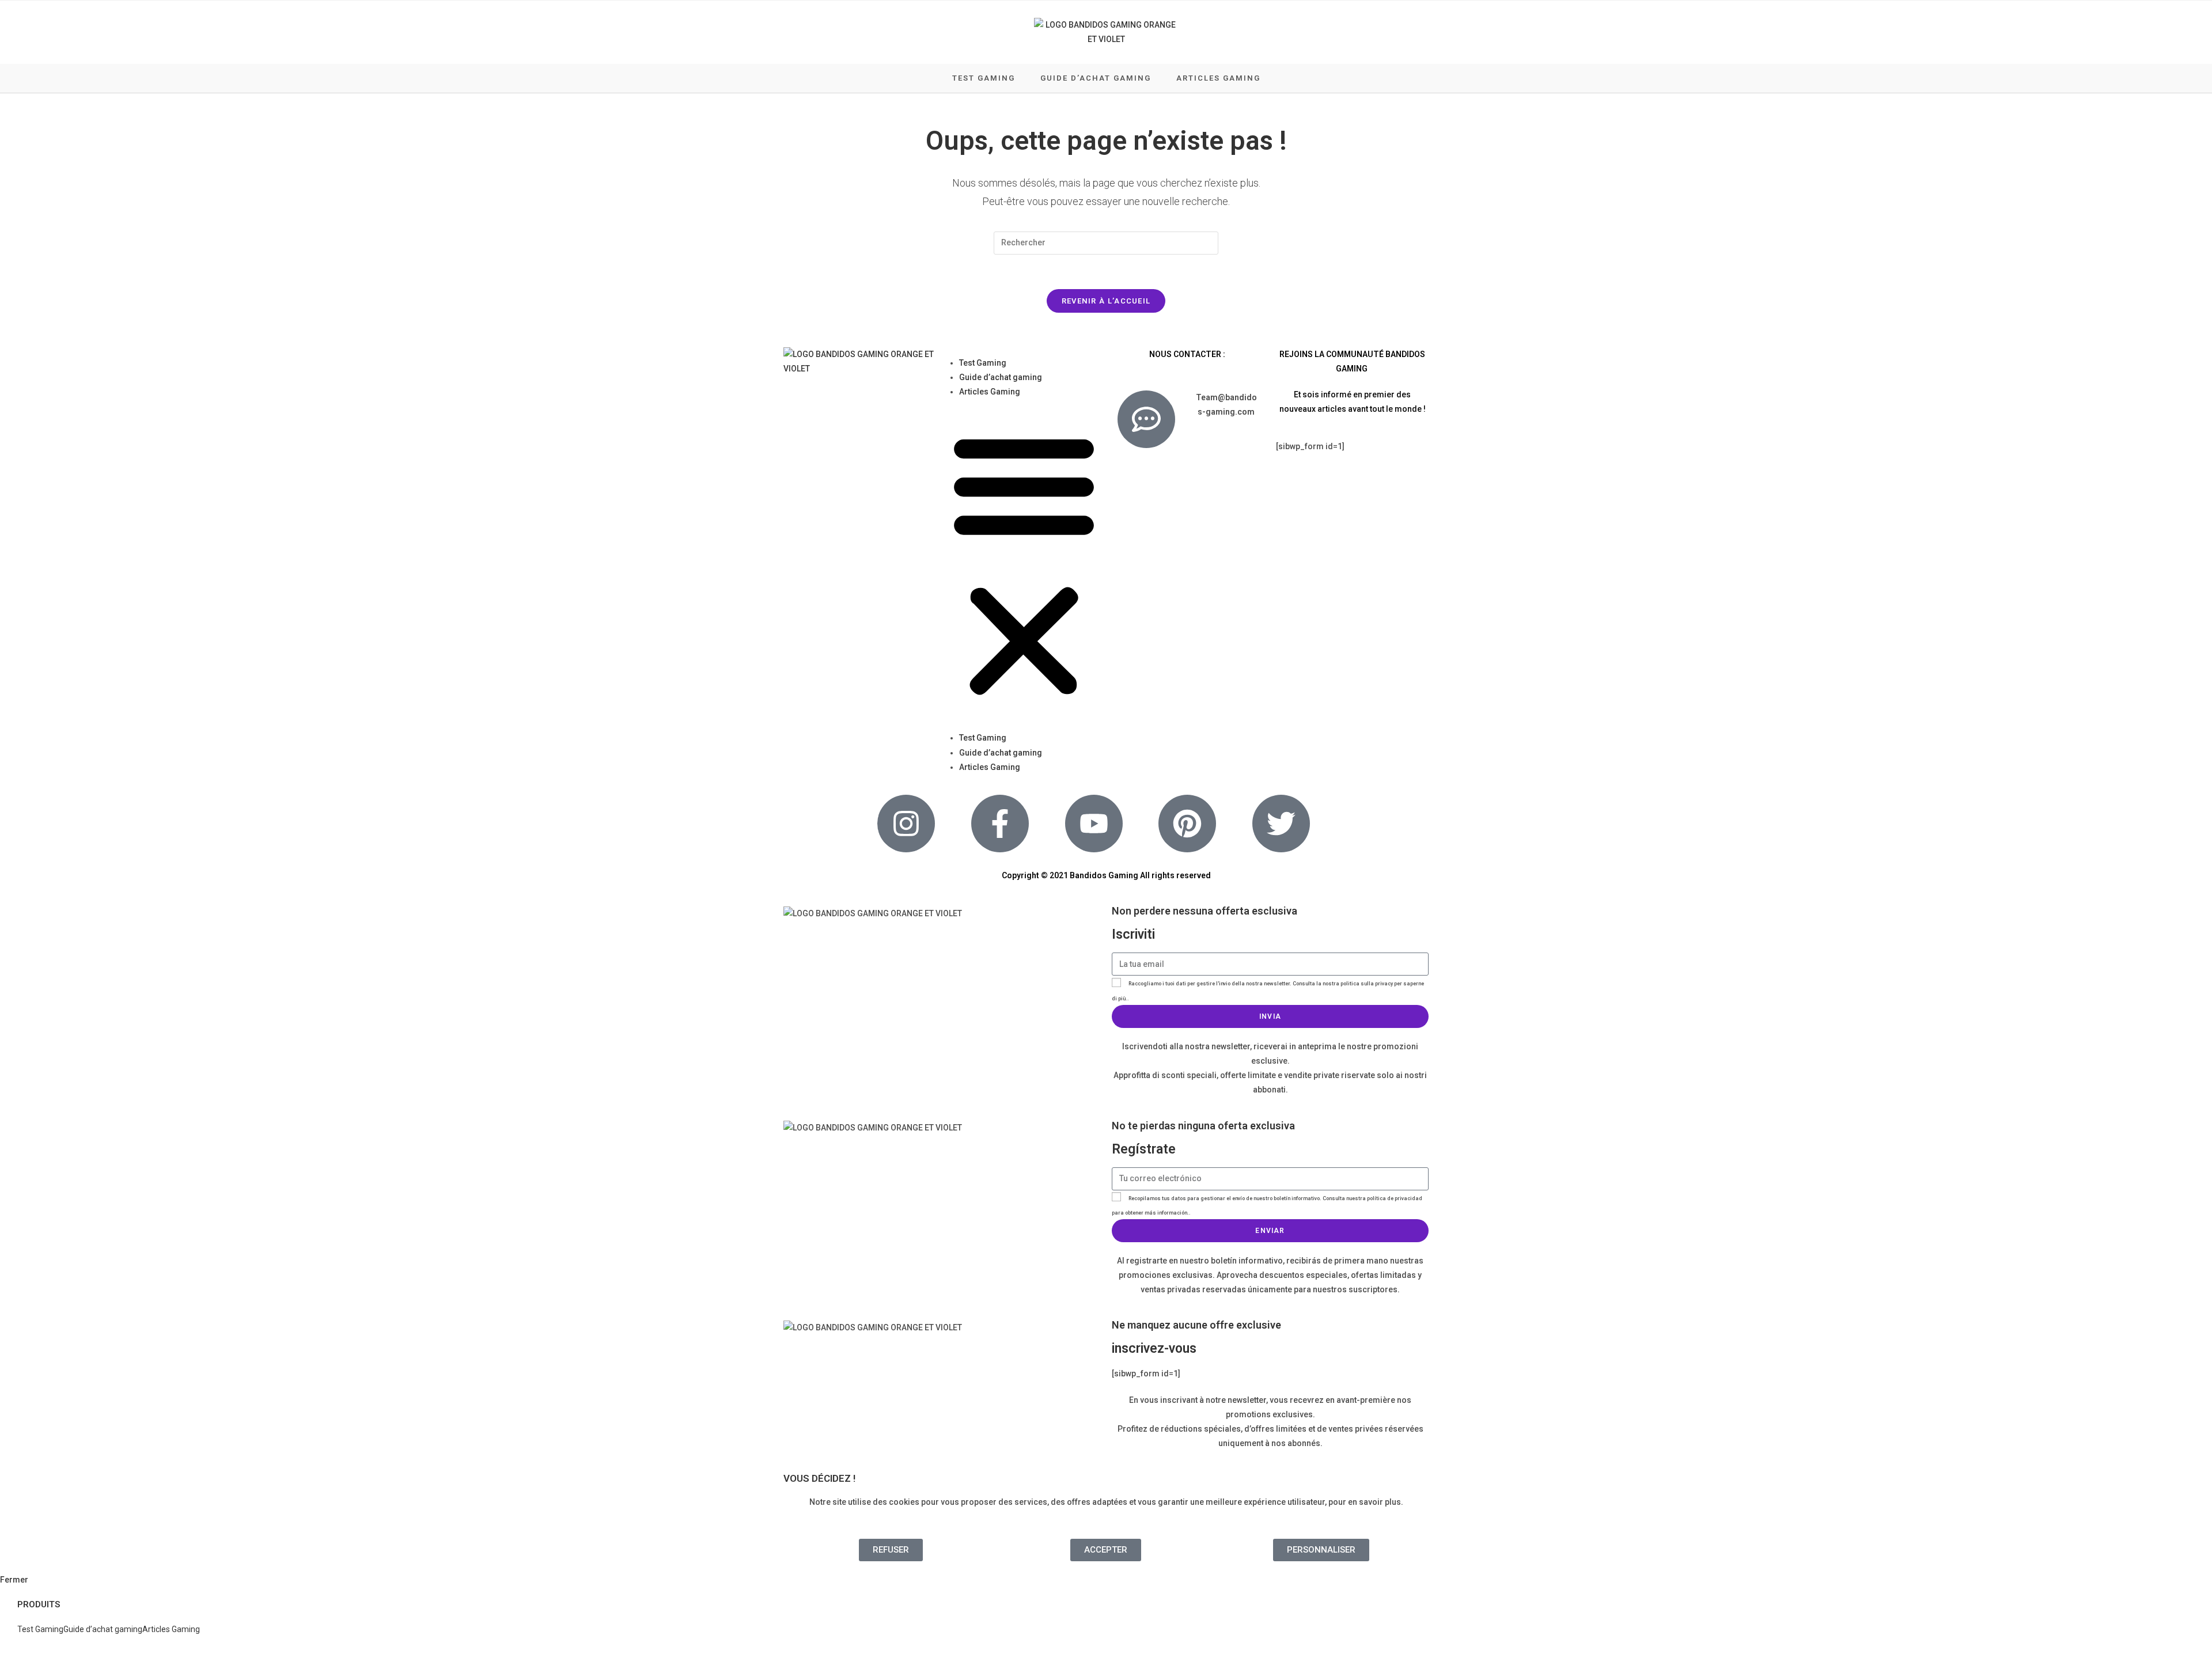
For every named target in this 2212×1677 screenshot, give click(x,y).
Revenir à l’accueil (1106, 301)
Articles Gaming (990, 392)
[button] (1024, 565)
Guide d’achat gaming (1001, 377)
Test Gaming (983, 363)
